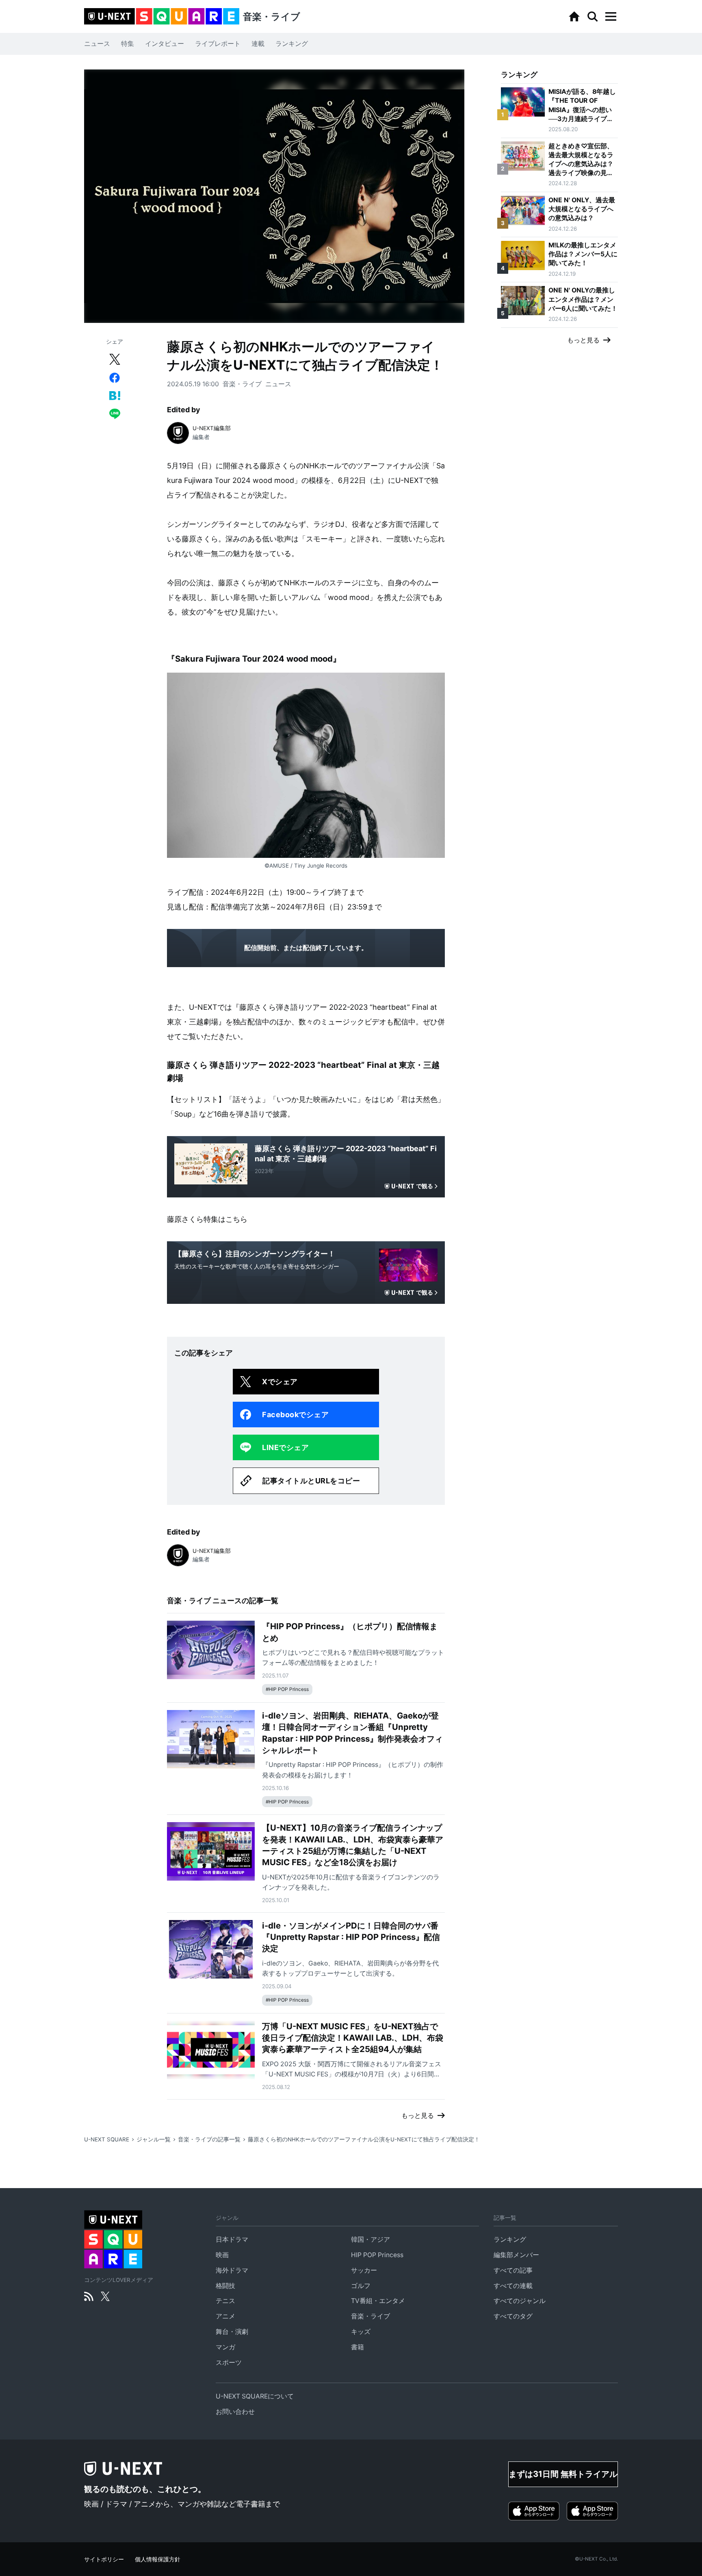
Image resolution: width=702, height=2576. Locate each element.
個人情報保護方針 (158, 2559)
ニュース (97, 44)
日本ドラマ (232, 2239)
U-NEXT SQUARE (107, 2139)
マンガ (225, 2347)
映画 (222, 2255)
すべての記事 (513, 2270)
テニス (225, 2301)
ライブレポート (218, 44)
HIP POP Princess (377, 2255)
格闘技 (225, 2286)
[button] (611, 17)
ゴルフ (361, 2286)
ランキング (292, 44)
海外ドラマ (232, 2270)
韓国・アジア (370, 2239)
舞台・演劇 (232, 2332)
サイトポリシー (104, 2559)
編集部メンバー (516, 2255)
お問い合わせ (235, 2412)
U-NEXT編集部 (212, 428)
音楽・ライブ (242, 384)
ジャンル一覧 (154, 2139)
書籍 (357, 2347)
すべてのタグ (513, 2316)
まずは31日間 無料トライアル (563, 2474)
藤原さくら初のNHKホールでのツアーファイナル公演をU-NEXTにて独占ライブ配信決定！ (364, 2139)
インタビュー (165, 44)
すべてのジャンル (520, 2301)
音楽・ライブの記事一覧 (209, 2139)
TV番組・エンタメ (378, 2301)
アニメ (225, 2316)
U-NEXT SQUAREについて (255, 2396)
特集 (128, 44)
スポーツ (229, 2363)
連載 (258, 44)
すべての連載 (513, 2286)
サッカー (364, 2270)
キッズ (361, 2332)
